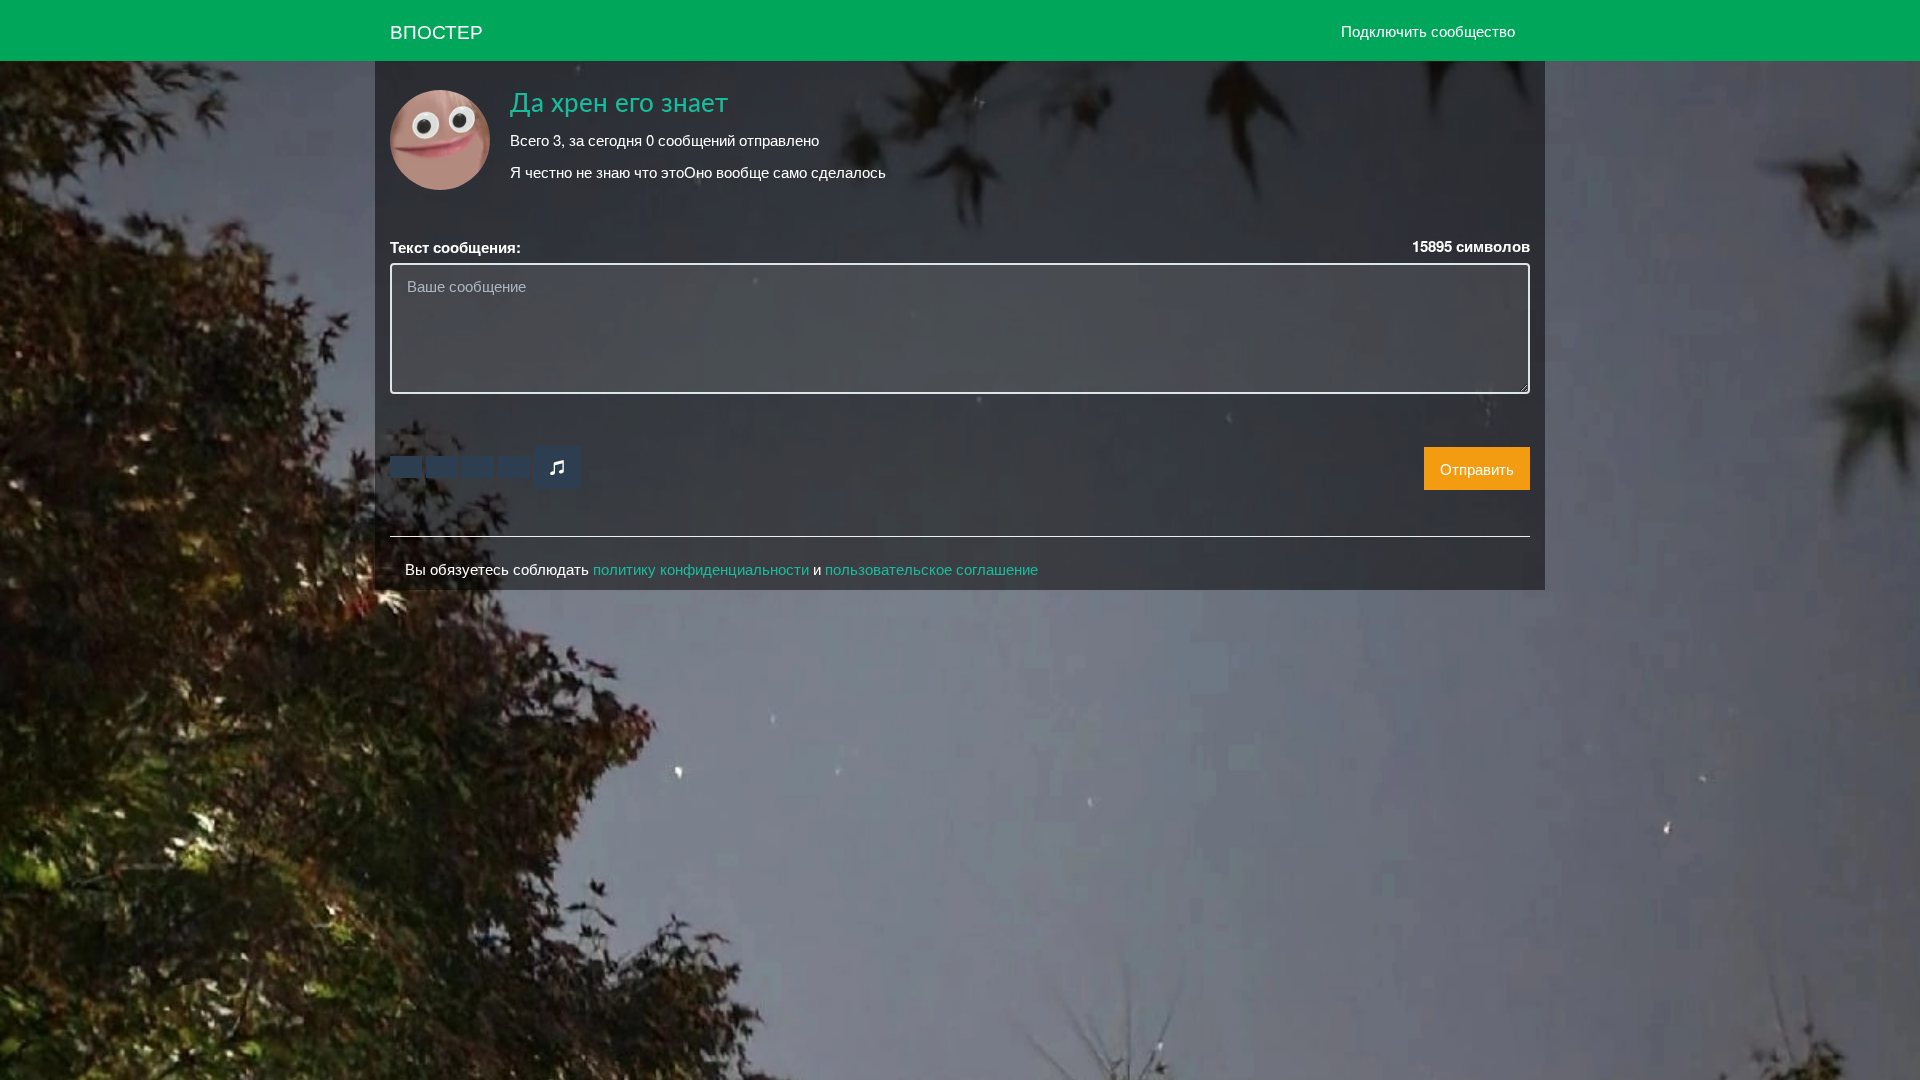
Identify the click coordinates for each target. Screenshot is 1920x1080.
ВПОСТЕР (436, 30)
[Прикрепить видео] (442, 467)
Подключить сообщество (1428, 30)
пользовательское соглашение (931, 568)
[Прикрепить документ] (514, 467)
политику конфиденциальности (701, 568)
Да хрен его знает (619, 104)
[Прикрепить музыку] (557, 467)
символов (1471, 246)
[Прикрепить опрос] (478, 467)
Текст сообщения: (455, 247)
